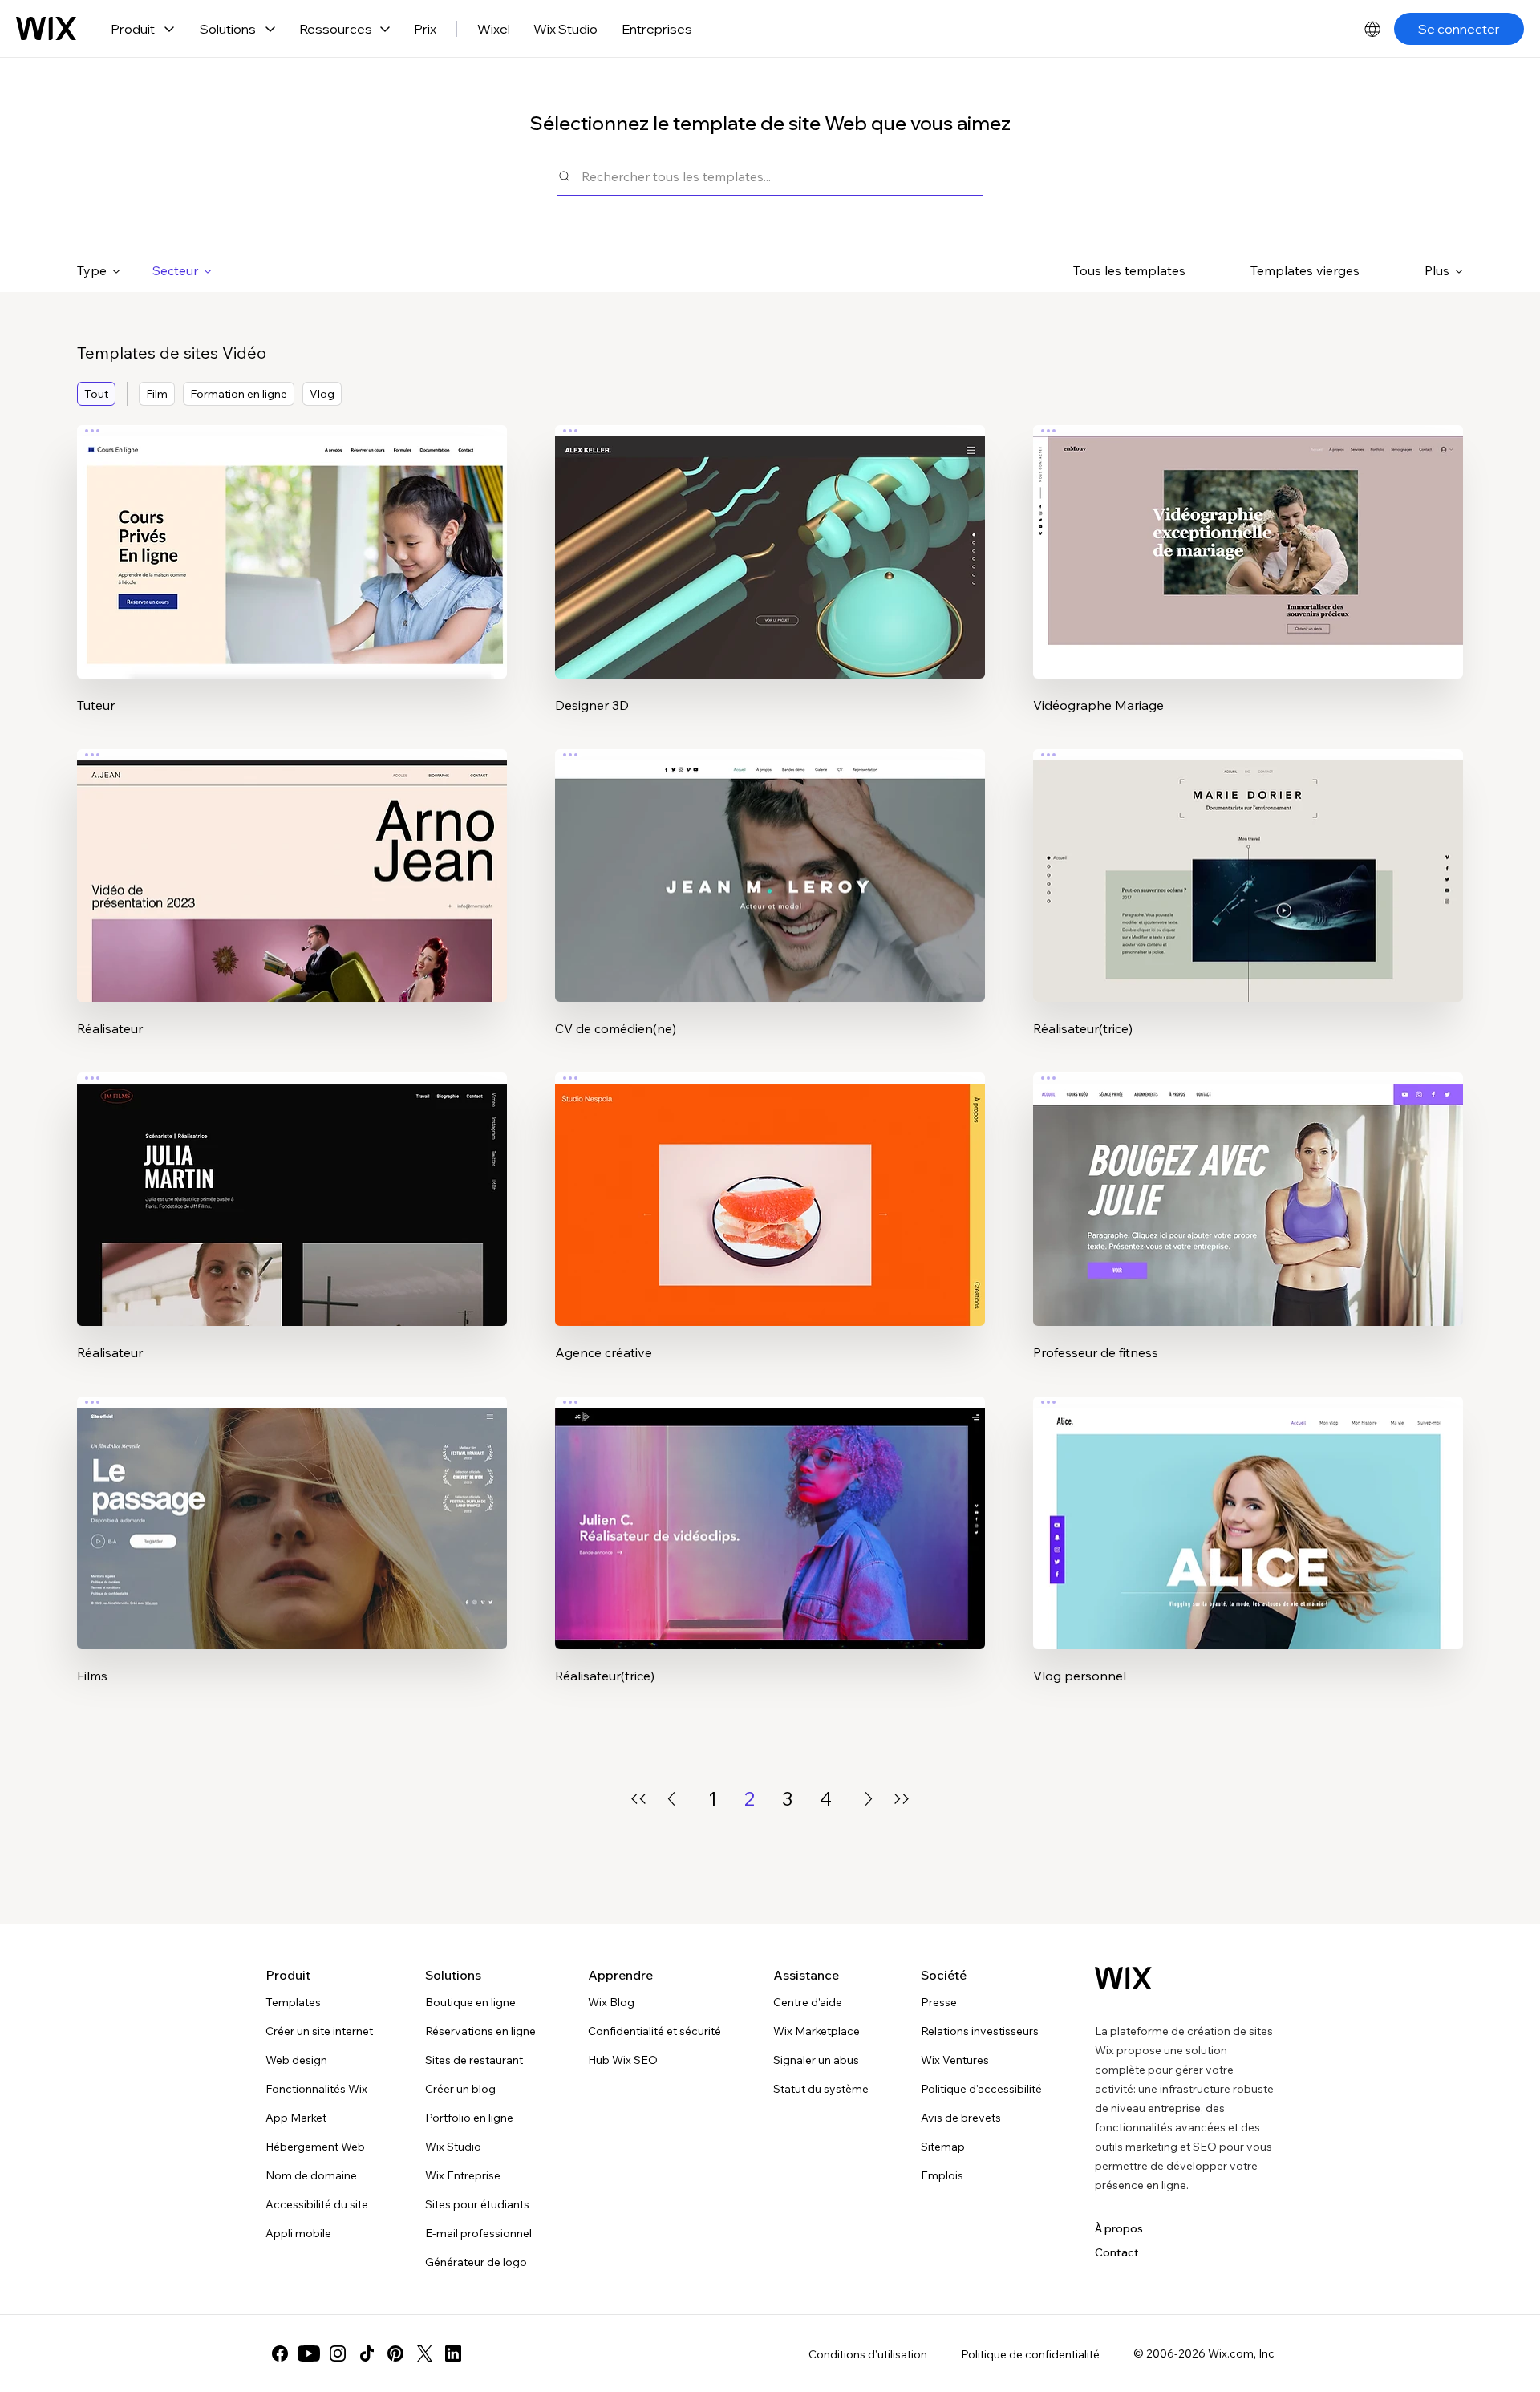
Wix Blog (611, 2002)
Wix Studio (565, 29)
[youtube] (309, 2353)
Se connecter (1459, 29)
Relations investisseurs (980, 2031)
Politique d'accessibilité (981, 2089)
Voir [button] (292, 583)
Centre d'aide (808, 2002)
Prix (425, 29)
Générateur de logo (476, 2262)
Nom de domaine (311, 2175)
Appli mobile (298, 2233)
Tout (96, 394)
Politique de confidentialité (1030, 2354)
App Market (296, 2118)
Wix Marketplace (817, 2031)
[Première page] (638, 1799)
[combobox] (782, 176)
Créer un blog (460, 2089)
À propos (1119, 2228)
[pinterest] (395, 2353)
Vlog (322, 394)
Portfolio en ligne (469, 2118)
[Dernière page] (902, 1799)
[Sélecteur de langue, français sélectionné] (1372, 29)
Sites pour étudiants (477, 2204)
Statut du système (821, 2089)
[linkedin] (453, 2353)
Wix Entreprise (463, 2175)
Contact (1117, 2252)
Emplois (942, 2175)
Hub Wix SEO (623, 2060)
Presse (939, 2002)
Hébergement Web (315, 2147)
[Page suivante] (869, 1799)
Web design (296, 2060)
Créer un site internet (319, 2031)
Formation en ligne (239, 394)
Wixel (494, 29)
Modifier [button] (292, 538)
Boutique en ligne (470, 2002)
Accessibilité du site (317, 2204)
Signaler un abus (816, 2060)
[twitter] (424, 2353)
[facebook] (280, 2353)
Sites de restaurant (474, 2060)
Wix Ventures (955, 2060)
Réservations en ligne (480, 2031)
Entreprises (657, 29)
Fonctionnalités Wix (316, 2089)
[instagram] (338, 2353)
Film (157, 394)
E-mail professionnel (478, 2233)
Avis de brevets (961, 2118)
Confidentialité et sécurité (654, 2031)
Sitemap (943, 2147)
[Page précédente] (671, 1799)
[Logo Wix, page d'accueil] (46, 29)
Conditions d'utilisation (868, 2354)
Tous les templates (1129, 270)
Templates (293, 2002)
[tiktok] (367, 2353)
